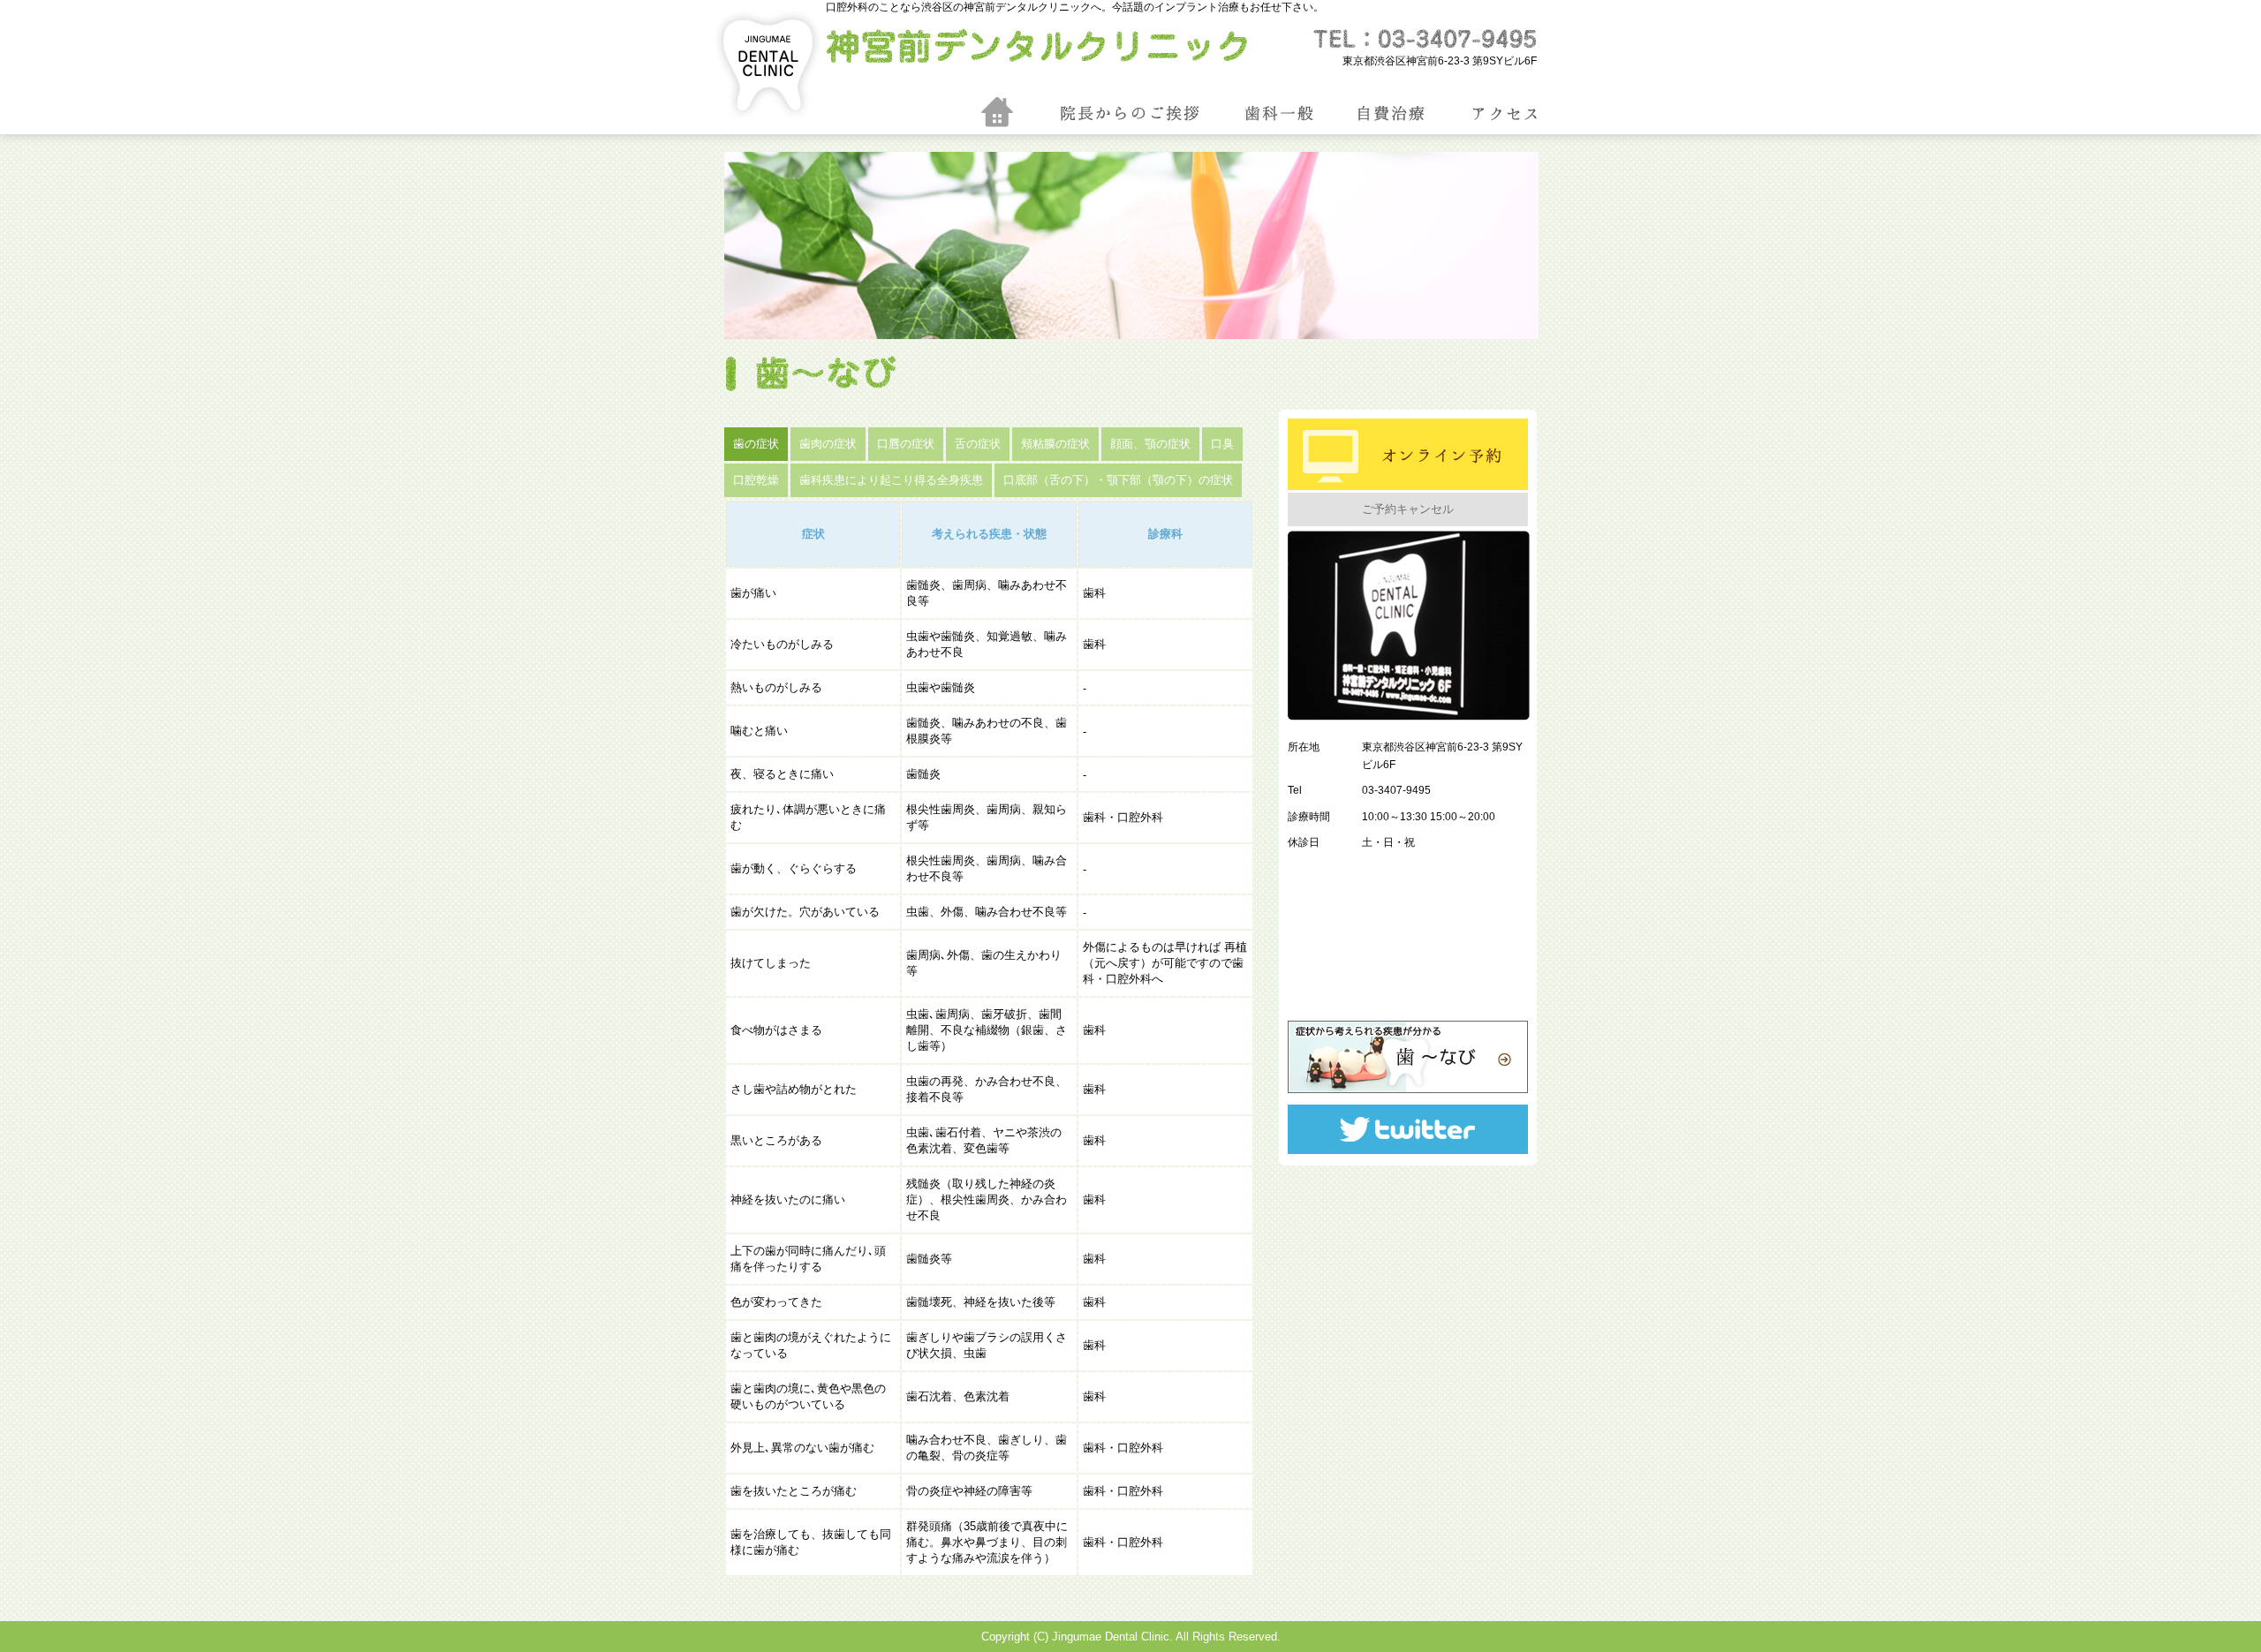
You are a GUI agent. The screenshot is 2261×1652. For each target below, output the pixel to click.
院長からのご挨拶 (1130, 114)
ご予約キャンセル (1408, 509)
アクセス (1540, 114)
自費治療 (1427, 114)
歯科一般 (1314, 114)
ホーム (997, 112)
